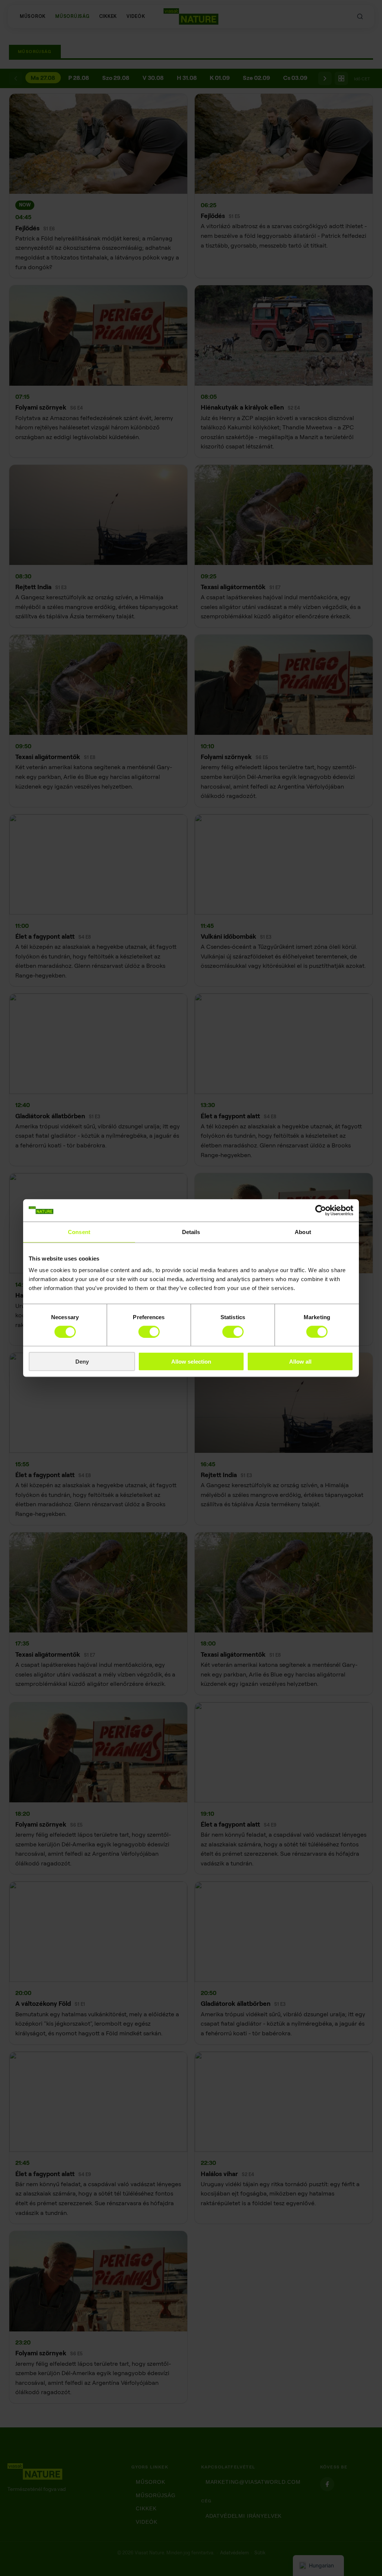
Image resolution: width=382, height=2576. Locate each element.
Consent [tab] (79, 1232)
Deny (82, 1362)
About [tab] (303, 1232)
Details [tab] (191, 1232)
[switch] (149, 1331)
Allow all (300, 1362)
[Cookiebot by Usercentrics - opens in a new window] (321, 1210)
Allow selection (191, 1362)
